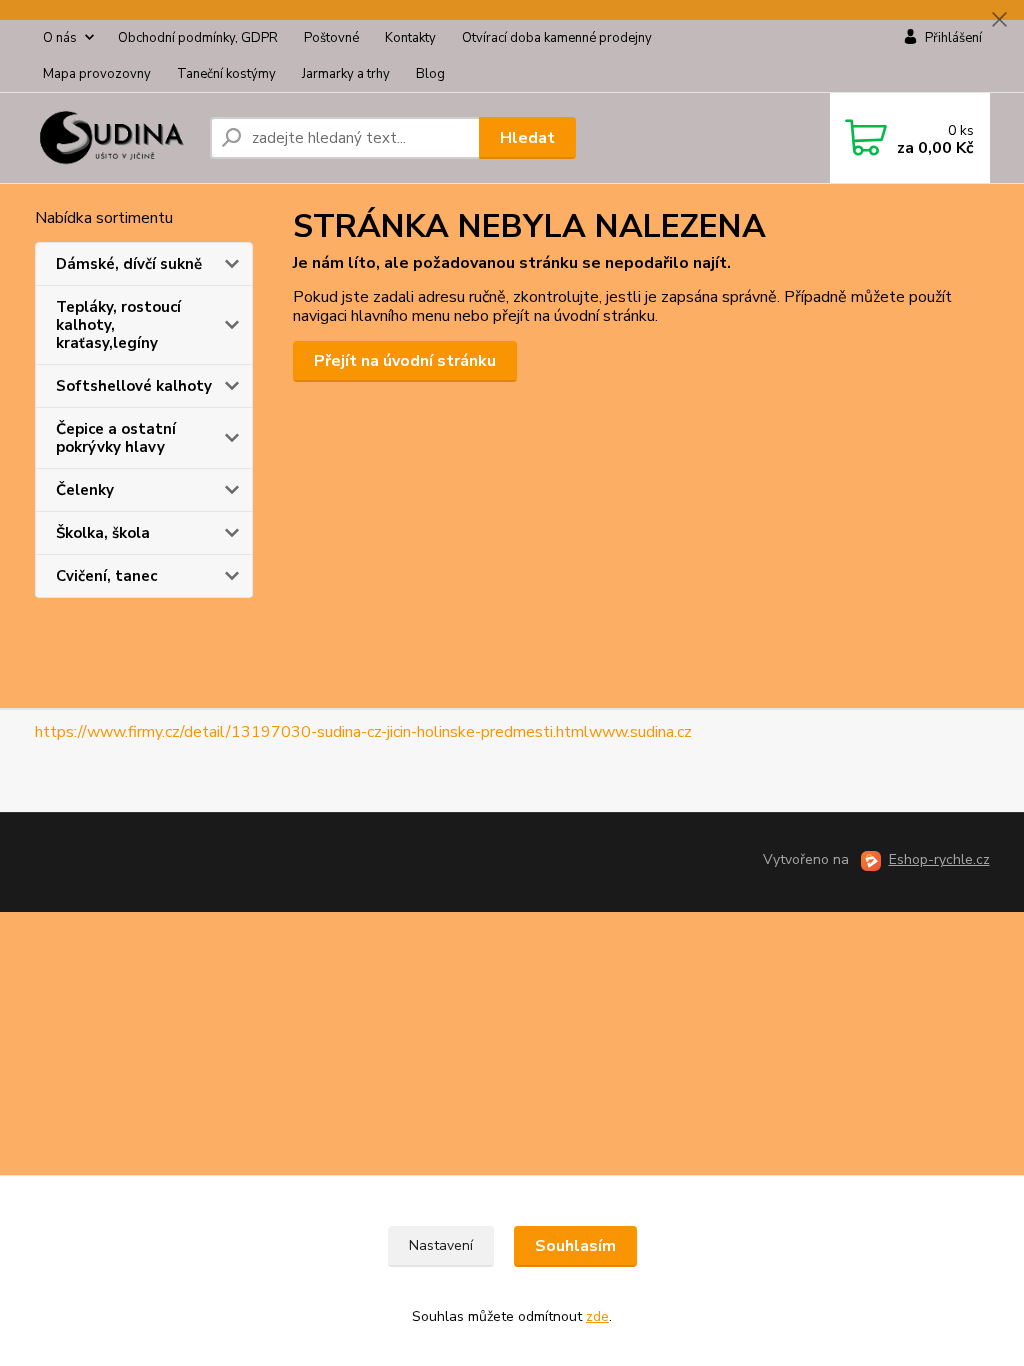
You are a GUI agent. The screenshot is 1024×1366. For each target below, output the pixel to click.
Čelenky (85, 490)
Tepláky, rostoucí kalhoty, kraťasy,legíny (118, 325)
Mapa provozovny (97, 74)
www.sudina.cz (640, 732)
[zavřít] (999, 20)
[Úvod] (114, 138)
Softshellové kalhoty (134, 386)
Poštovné (331, 38)
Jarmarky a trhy (346, 74)
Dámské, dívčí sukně (129, 264)
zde (597, 1316)
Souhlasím (575, 1246)
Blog (430, 74)
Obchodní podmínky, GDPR (198, 38)
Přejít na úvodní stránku (405, 361)
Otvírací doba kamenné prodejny (557, 38)
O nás (60, 38)
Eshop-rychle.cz (939, 859)
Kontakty (410, 38)
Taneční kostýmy (226, 74)
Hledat (527, 138)
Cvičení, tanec (106, 576)
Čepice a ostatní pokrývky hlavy (116, 438)
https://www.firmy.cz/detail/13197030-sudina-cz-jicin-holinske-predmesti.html (312, 732)
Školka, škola (103, 533)
